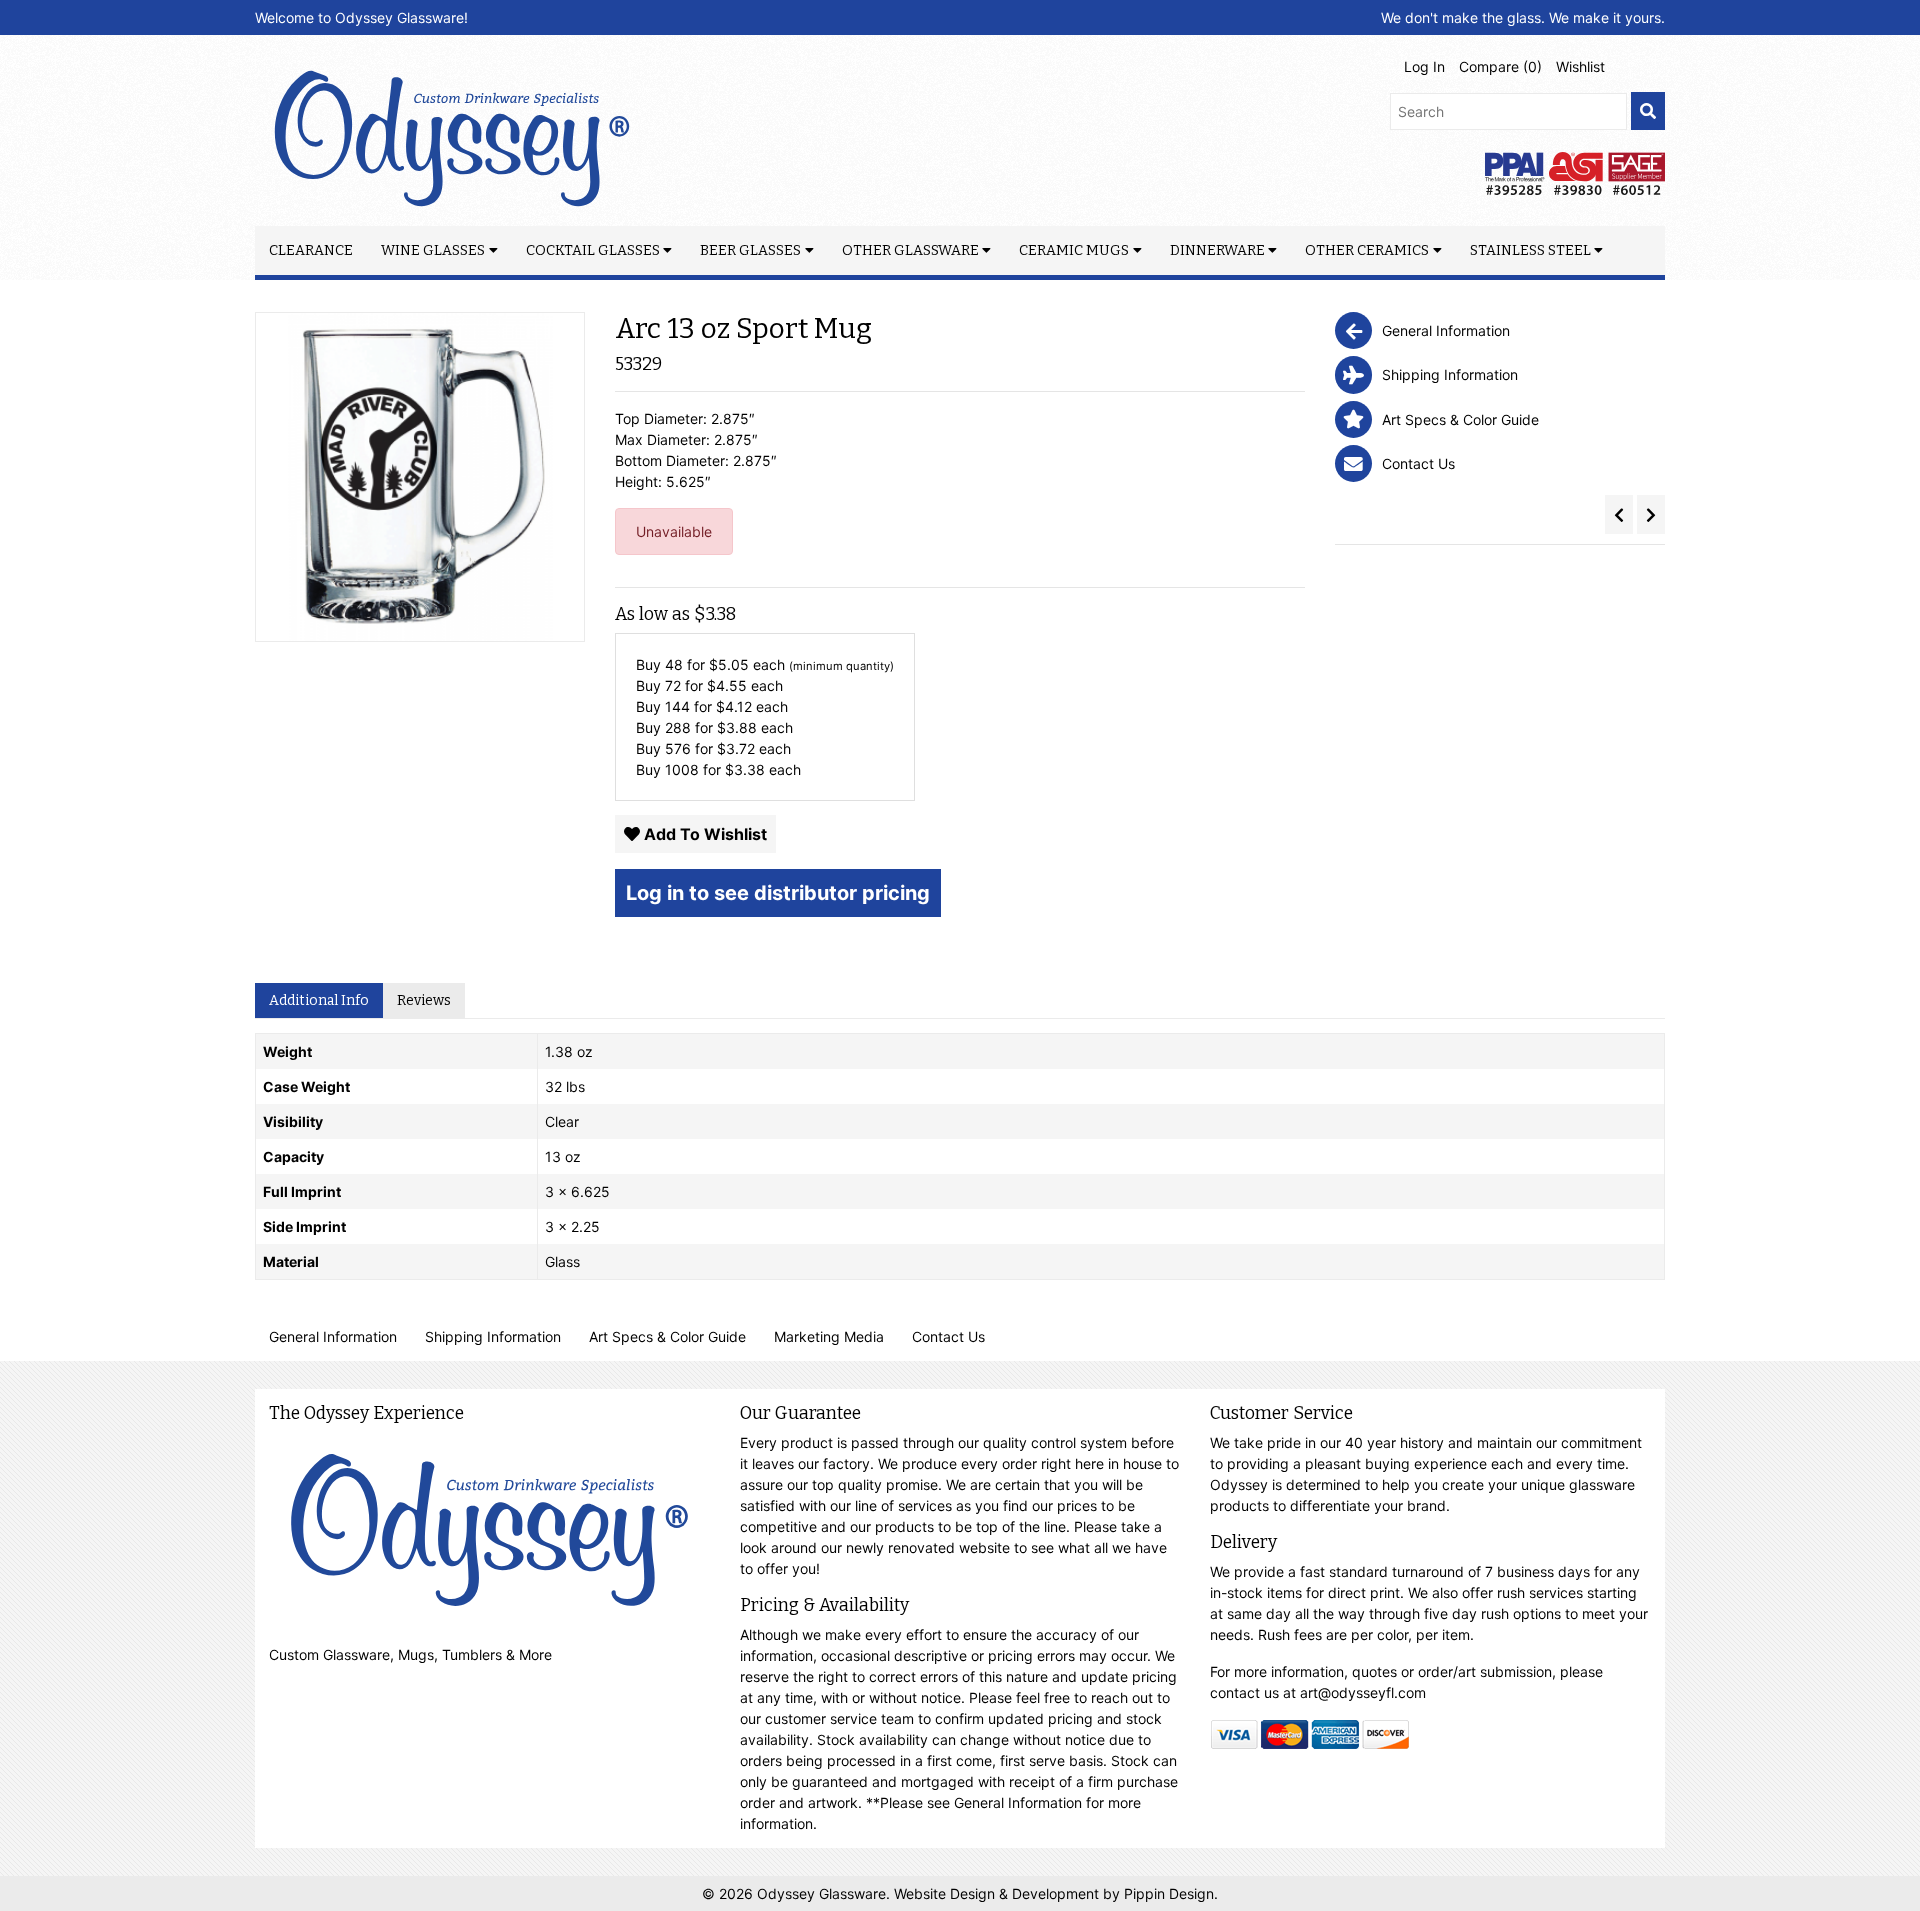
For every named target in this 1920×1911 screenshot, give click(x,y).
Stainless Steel (1530, 250)
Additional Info (319, 1000)
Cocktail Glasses (593, 250)
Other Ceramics (1367, 250)
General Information (333, 1336)
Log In (1424, 66)
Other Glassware (910, 250)
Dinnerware (1217, 250)
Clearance (311, 250)
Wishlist (1580, 66)
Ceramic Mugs (1074, 250)
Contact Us (948, 1336)
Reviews (424, 1000)
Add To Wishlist (703, 834)
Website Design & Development (998, 1893)
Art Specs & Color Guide (667, 1336)
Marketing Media (829, 1336)
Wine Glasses (433, 250)
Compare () (1500, 66)
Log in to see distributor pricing (778, 893)
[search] (1648, 111)
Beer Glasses (750, 250)
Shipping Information (493, 1336)
